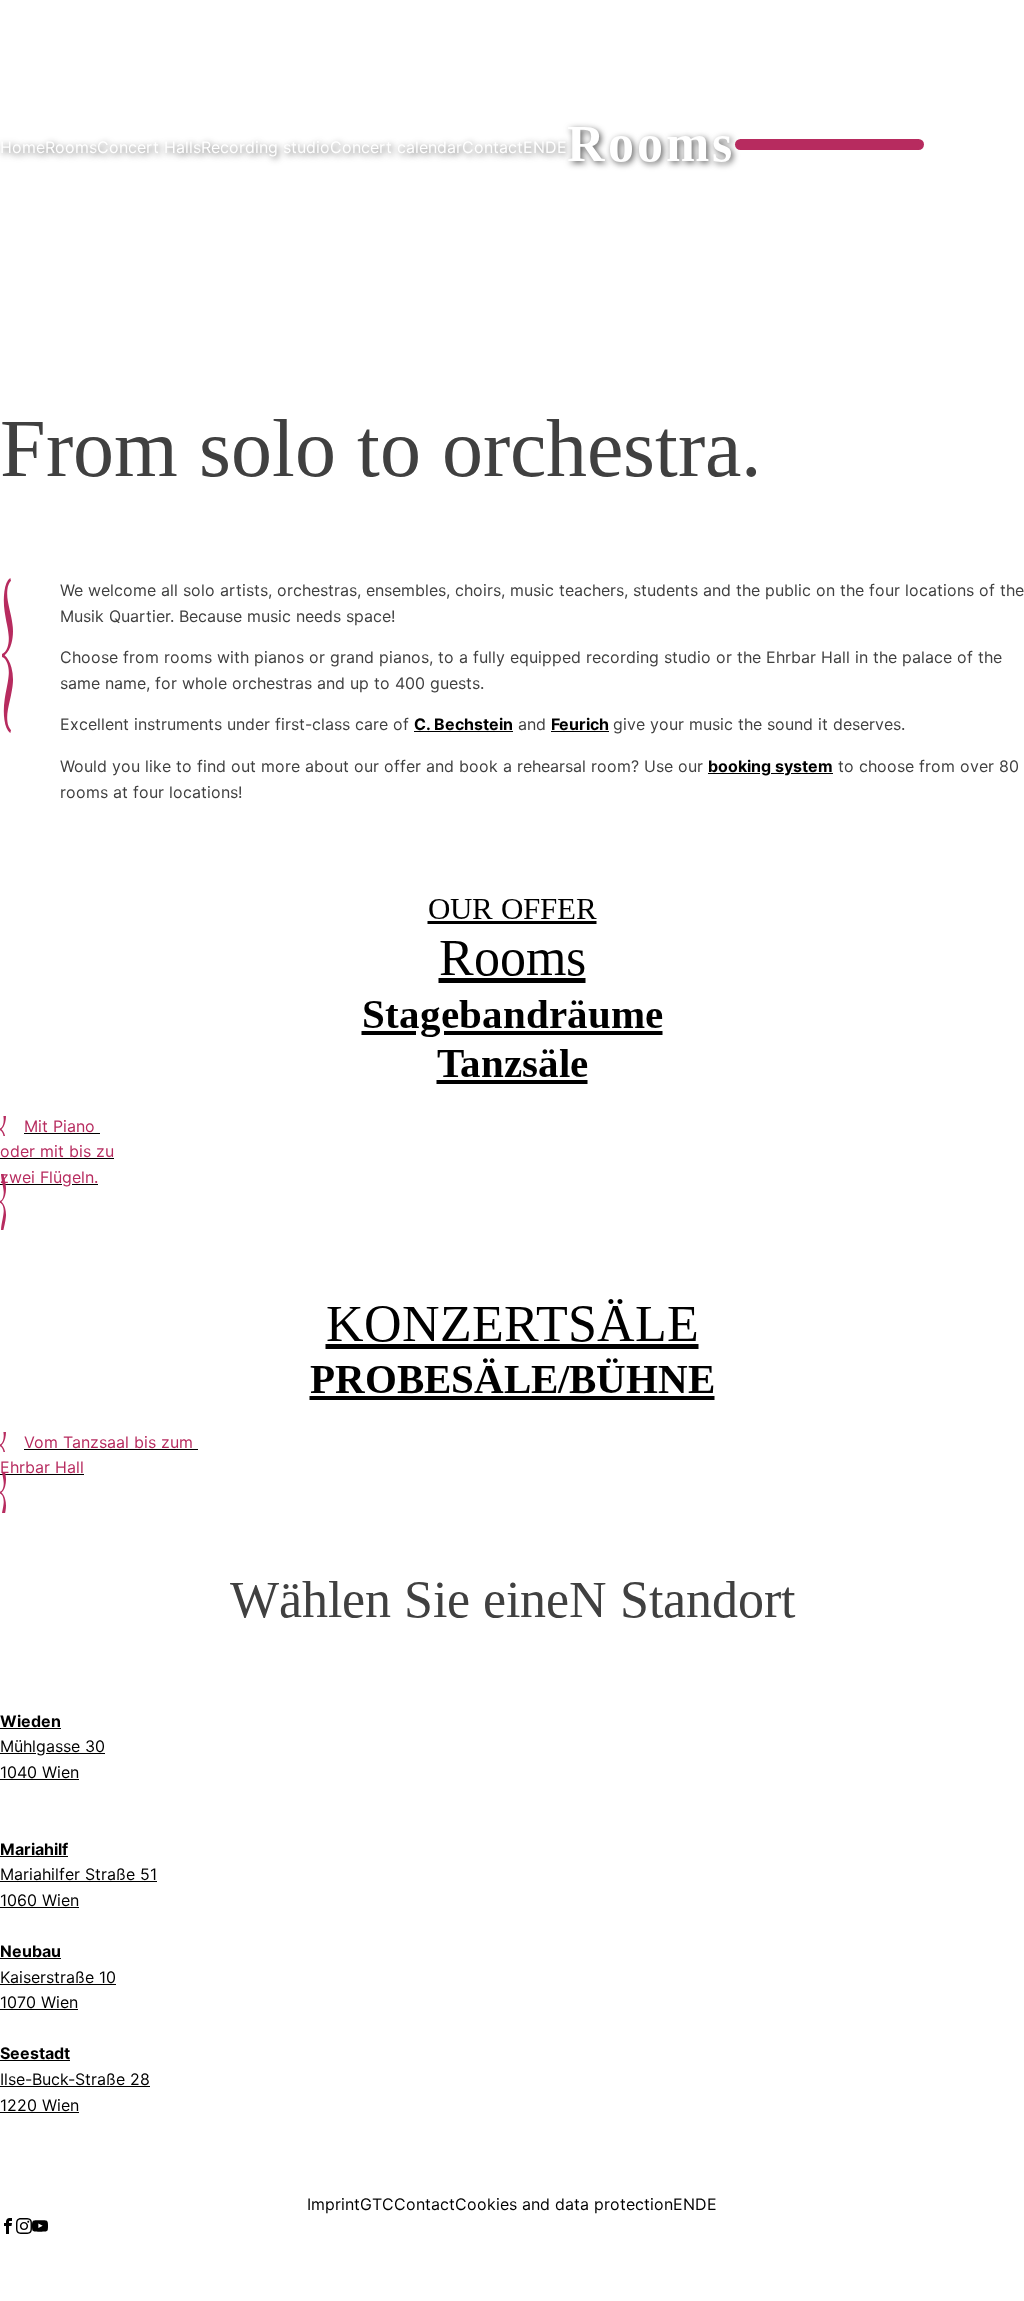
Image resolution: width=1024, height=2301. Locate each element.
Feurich (580, 724)
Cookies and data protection (564, 2204)
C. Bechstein (463, 724)
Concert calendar (396, 147)
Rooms (71, 147)
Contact (492, 147)
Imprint (333, 2204)
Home (22, 147)
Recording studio (265, 147)
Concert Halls (149, 147)
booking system (770, 766)
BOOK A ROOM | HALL (829, 144)
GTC (377, 2204)
